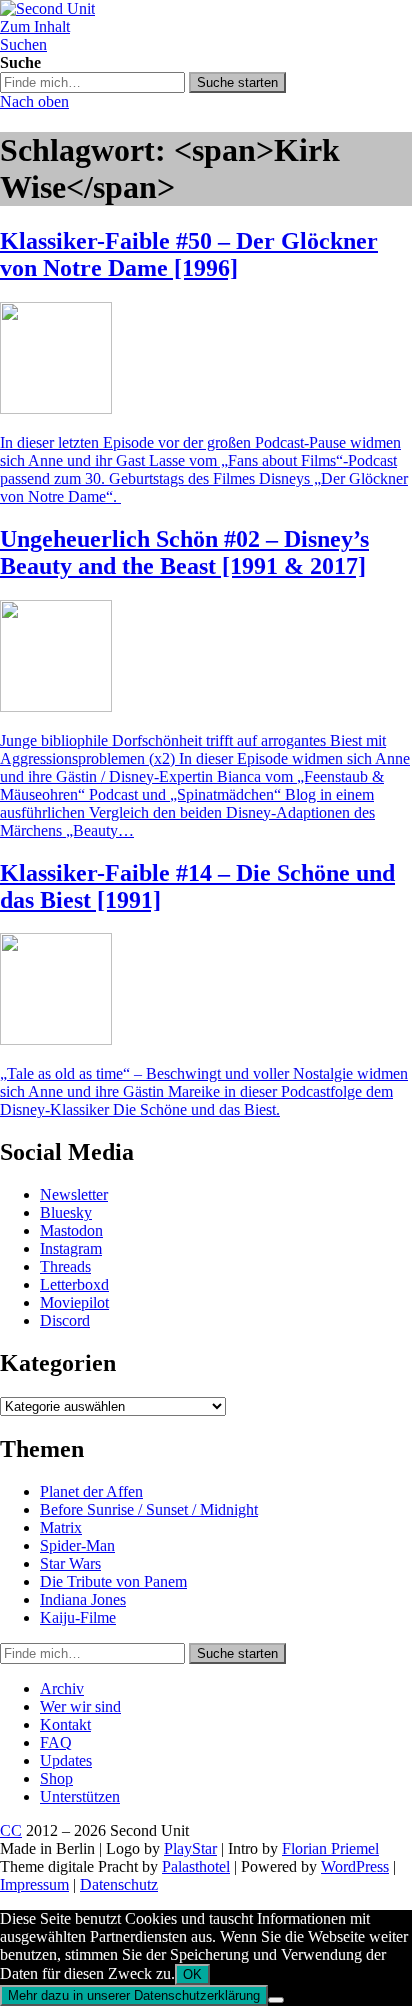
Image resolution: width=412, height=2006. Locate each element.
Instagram (71, 1248)
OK (192, 1974)
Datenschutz (119, 1884)
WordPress (355, 1866)
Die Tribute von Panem (113, 1581)
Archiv (62, 1688)
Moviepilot (74, 1302)
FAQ (56, 1742)
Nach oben (34, 101)
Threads (65, 1266)
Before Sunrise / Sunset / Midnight (149, 1509)
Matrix (61, 1527)
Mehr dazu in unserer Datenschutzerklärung (134, 1995)
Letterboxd (74, 1284)
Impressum (34, 1884)
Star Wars (70, 1563)
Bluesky (66, 1212)
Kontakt (65, 1724)
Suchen (23, 44)
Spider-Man (77, 1545)
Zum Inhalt (35, 26)
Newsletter (74, 1194)
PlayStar (190, 1848)
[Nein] (276, 2000)
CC (11, 1830)
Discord (65, 1320)
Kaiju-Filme (78, 1617)
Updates (66, 1760)
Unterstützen (80, 1796)
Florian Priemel (330, 1848)
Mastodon (71, 1230)
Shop (56, 1778)
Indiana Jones (83, 1599)
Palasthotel (196, 1866)
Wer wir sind (80, 1706)
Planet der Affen (91, 1491)
